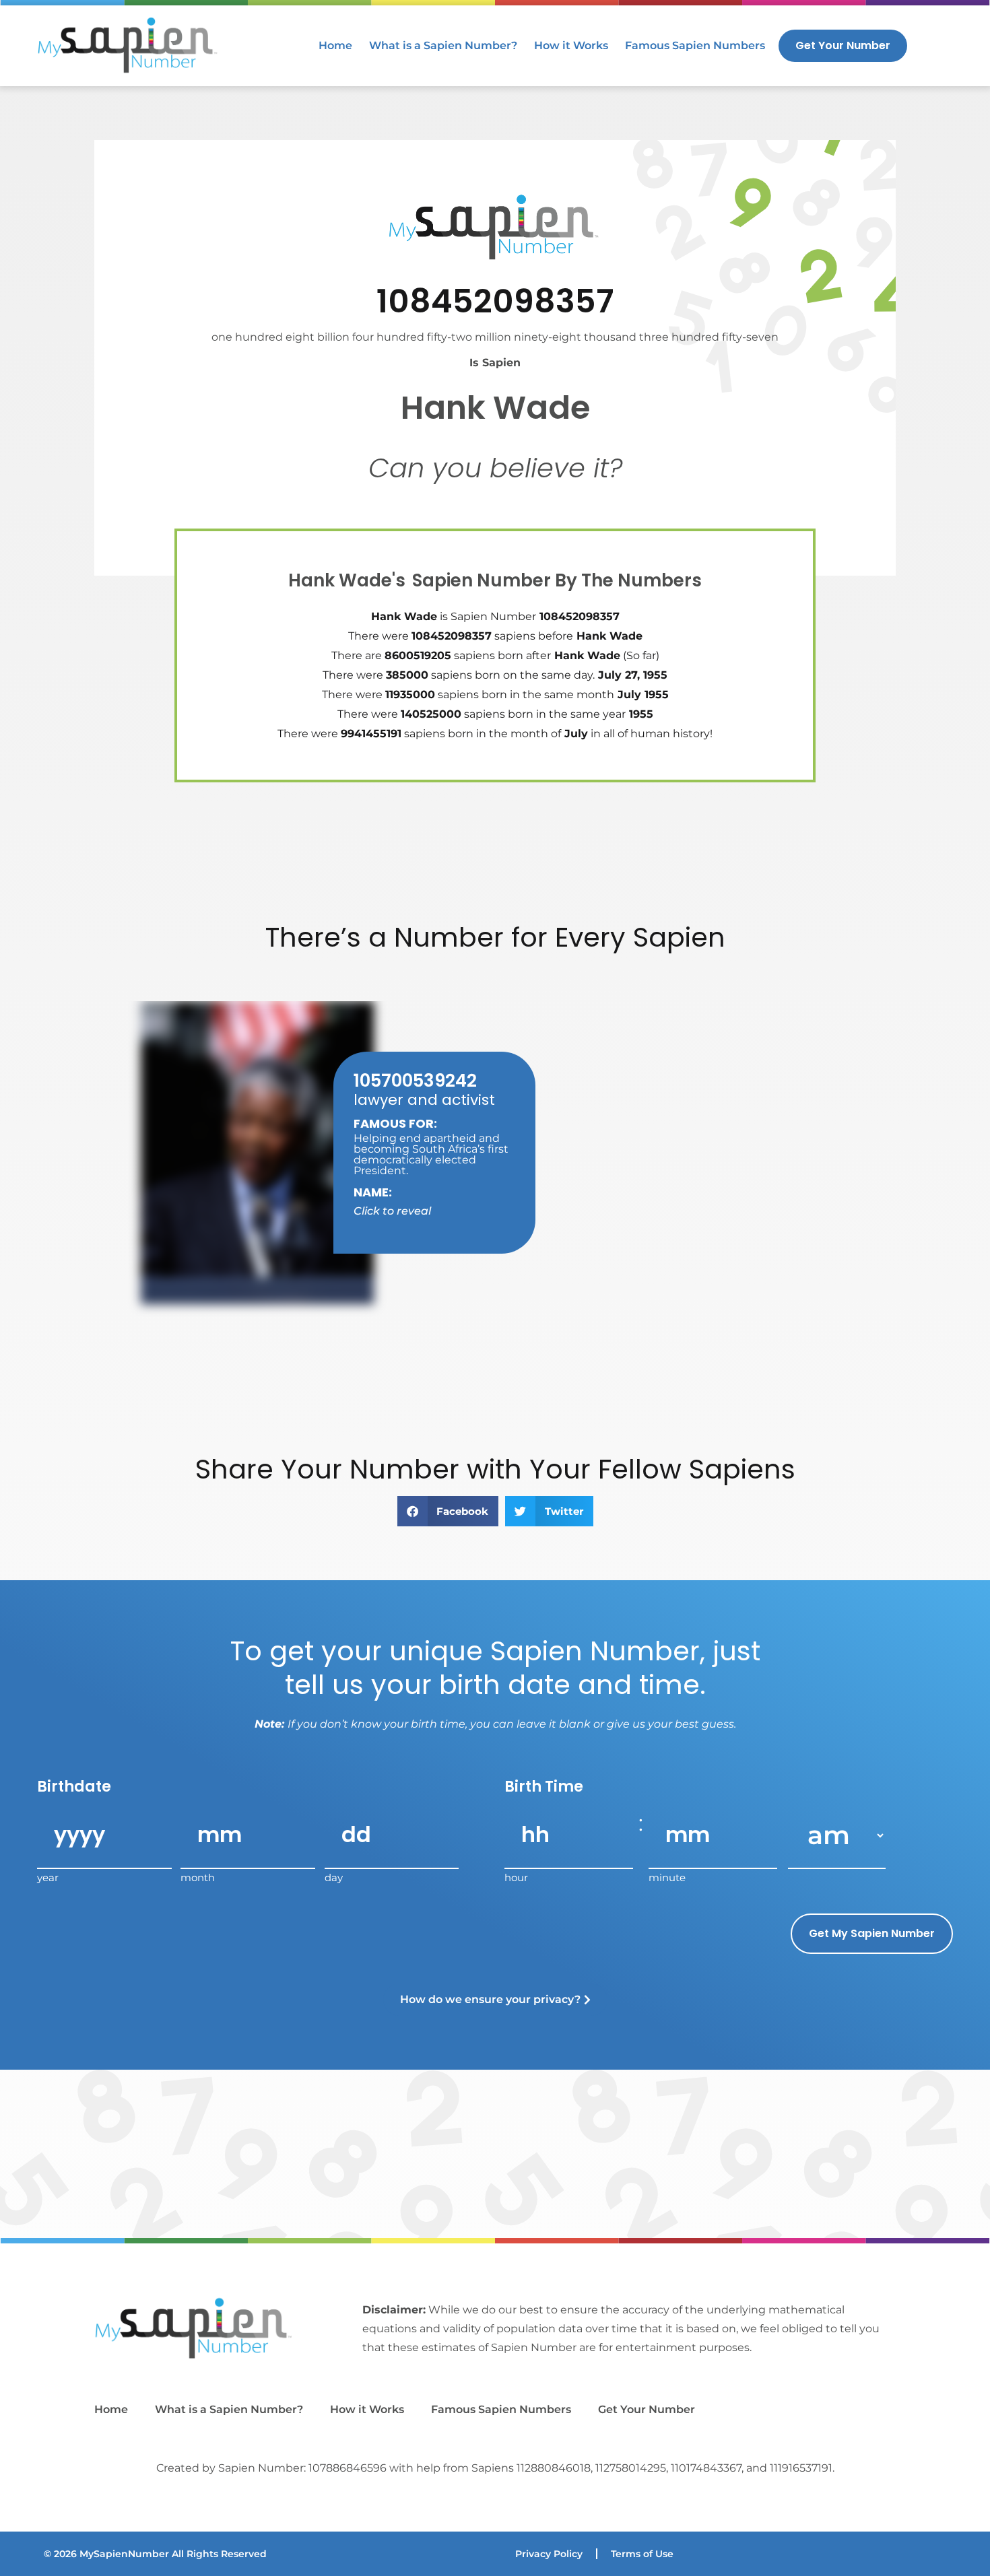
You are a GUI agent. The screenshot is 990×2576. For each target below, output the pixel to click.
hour (516, 1877)
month (198, 1877)
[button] (448, 1511)
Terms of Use (642, 2554)
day (334, 1877)
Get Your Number (647, 2409)
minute (667, 1877)
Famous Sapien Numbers (695, 45)
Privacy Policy (549, 2554)
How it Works (571, 45)
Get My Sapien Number (872, 1933)
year (48, 1877)
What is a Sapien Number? (443, 45)
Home (335, 45)
